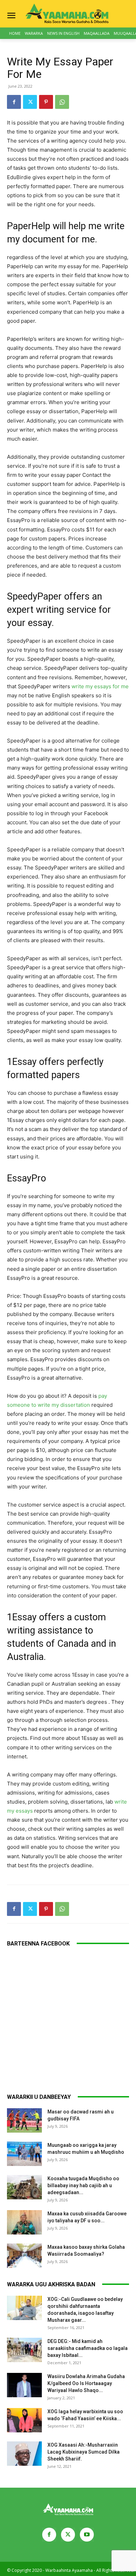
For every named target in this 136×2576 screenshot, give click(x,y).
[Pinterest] (46, 102)
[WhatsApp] (62, 102)
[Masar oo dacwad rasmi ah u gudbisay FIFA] (24, 2120)
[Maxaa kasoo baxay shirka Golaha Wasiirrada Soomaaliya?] (24, 2256)
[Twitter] (30, 102)
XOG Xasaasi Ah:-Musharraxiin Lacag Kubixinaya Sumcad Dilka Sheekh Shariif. (84, 2452)
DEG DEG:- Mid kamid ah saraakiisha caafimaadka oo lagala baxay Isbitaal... (88, 2348)
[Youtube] (87, 2535)
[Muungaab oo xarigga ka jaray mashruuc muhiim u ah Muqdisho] (24, 2154)
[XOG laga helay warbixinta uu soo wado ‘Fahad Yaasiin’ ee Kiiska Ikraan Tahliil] (24, 2420)
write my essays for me (100, 686)
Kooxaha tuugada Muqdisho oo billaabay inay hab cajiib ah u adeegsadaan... (83, 2185)
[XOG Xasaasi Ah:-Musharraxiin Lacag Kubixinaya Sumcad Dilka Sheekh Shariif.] (24, 2454)
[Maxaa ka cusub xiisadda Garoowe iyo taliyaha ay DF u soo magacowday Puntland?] (24, 2222)
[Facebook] (14, 102)
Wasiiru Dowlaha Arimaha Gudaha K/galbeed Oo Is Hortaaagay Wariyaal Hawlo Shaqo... (86, 2383)
